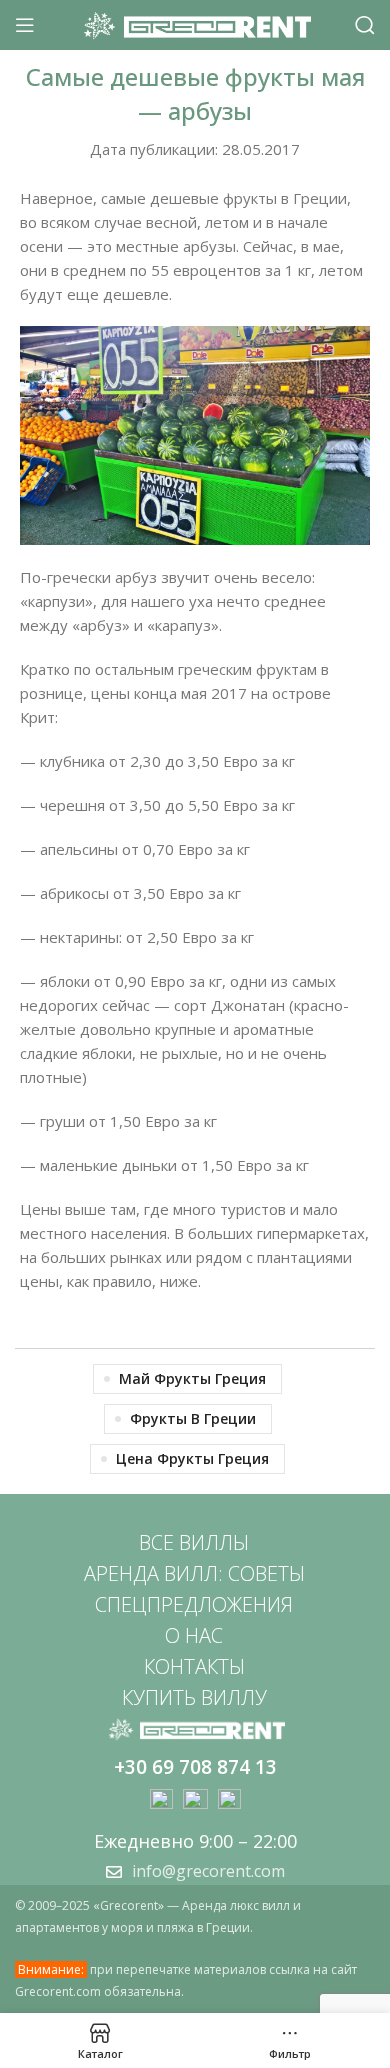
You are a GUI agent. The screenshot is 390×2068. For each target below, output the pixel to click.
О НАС (194, 1635)
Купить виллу (194, 1697)
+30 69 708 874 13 (195, 1767)
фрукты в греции (193, 1418)
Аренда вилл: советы (194, 1573)
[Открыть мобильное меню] (25, 25)
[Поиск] (365, 25)
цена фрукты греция (192, 1458)
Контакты (194, 1666)
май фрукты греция (192, 1378)
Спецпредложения (194, 1604)
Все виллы (194, 1542)
